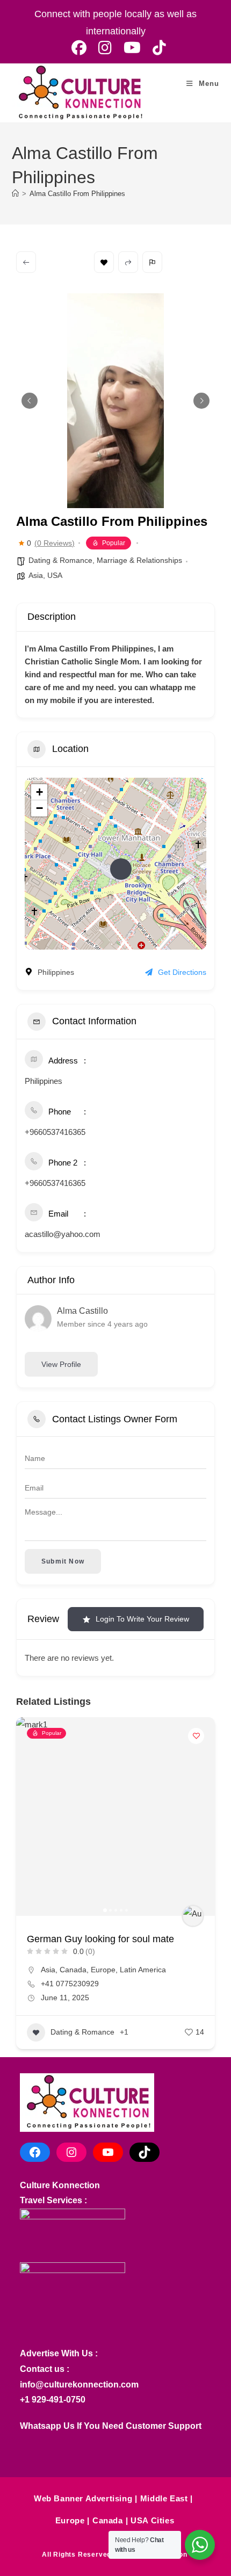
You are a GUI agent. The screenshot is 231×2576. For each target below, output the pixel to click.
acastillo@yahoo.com (63, 1234)
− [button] (39, 808)
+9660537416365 (55, 1132)
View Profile (61, 1364)
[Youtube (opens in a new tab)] (132, 48)
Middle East (164, 2498)
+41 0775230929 (70, 1984)
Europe (103, 1970)
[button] (30, 401)
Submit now (63, 1561)
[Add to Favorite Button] (196, 1736)
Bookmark (104, 262)
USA (55, 575)
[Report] (152, 262)
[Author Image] (193, 1916)
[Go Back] (26, 262)
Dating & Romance (60, 560)
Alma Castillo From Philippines (77, 194)
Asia (36, 575)
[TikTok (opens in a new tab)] (156, 48)
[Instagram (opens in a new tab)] (105, 48)
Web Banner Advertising (83, 2498)
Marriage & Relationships (139, 560)
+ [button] (39, 792)
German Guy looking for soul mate (100, 1939)
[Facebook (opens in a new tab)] (79, 48)
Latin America (143, 1970)
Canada (73, 1970)
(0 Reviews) (55, 543)
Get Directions (182, 972)
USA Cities (152, 2520)
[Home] (15, 194)
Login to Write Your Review (142, 1619)
